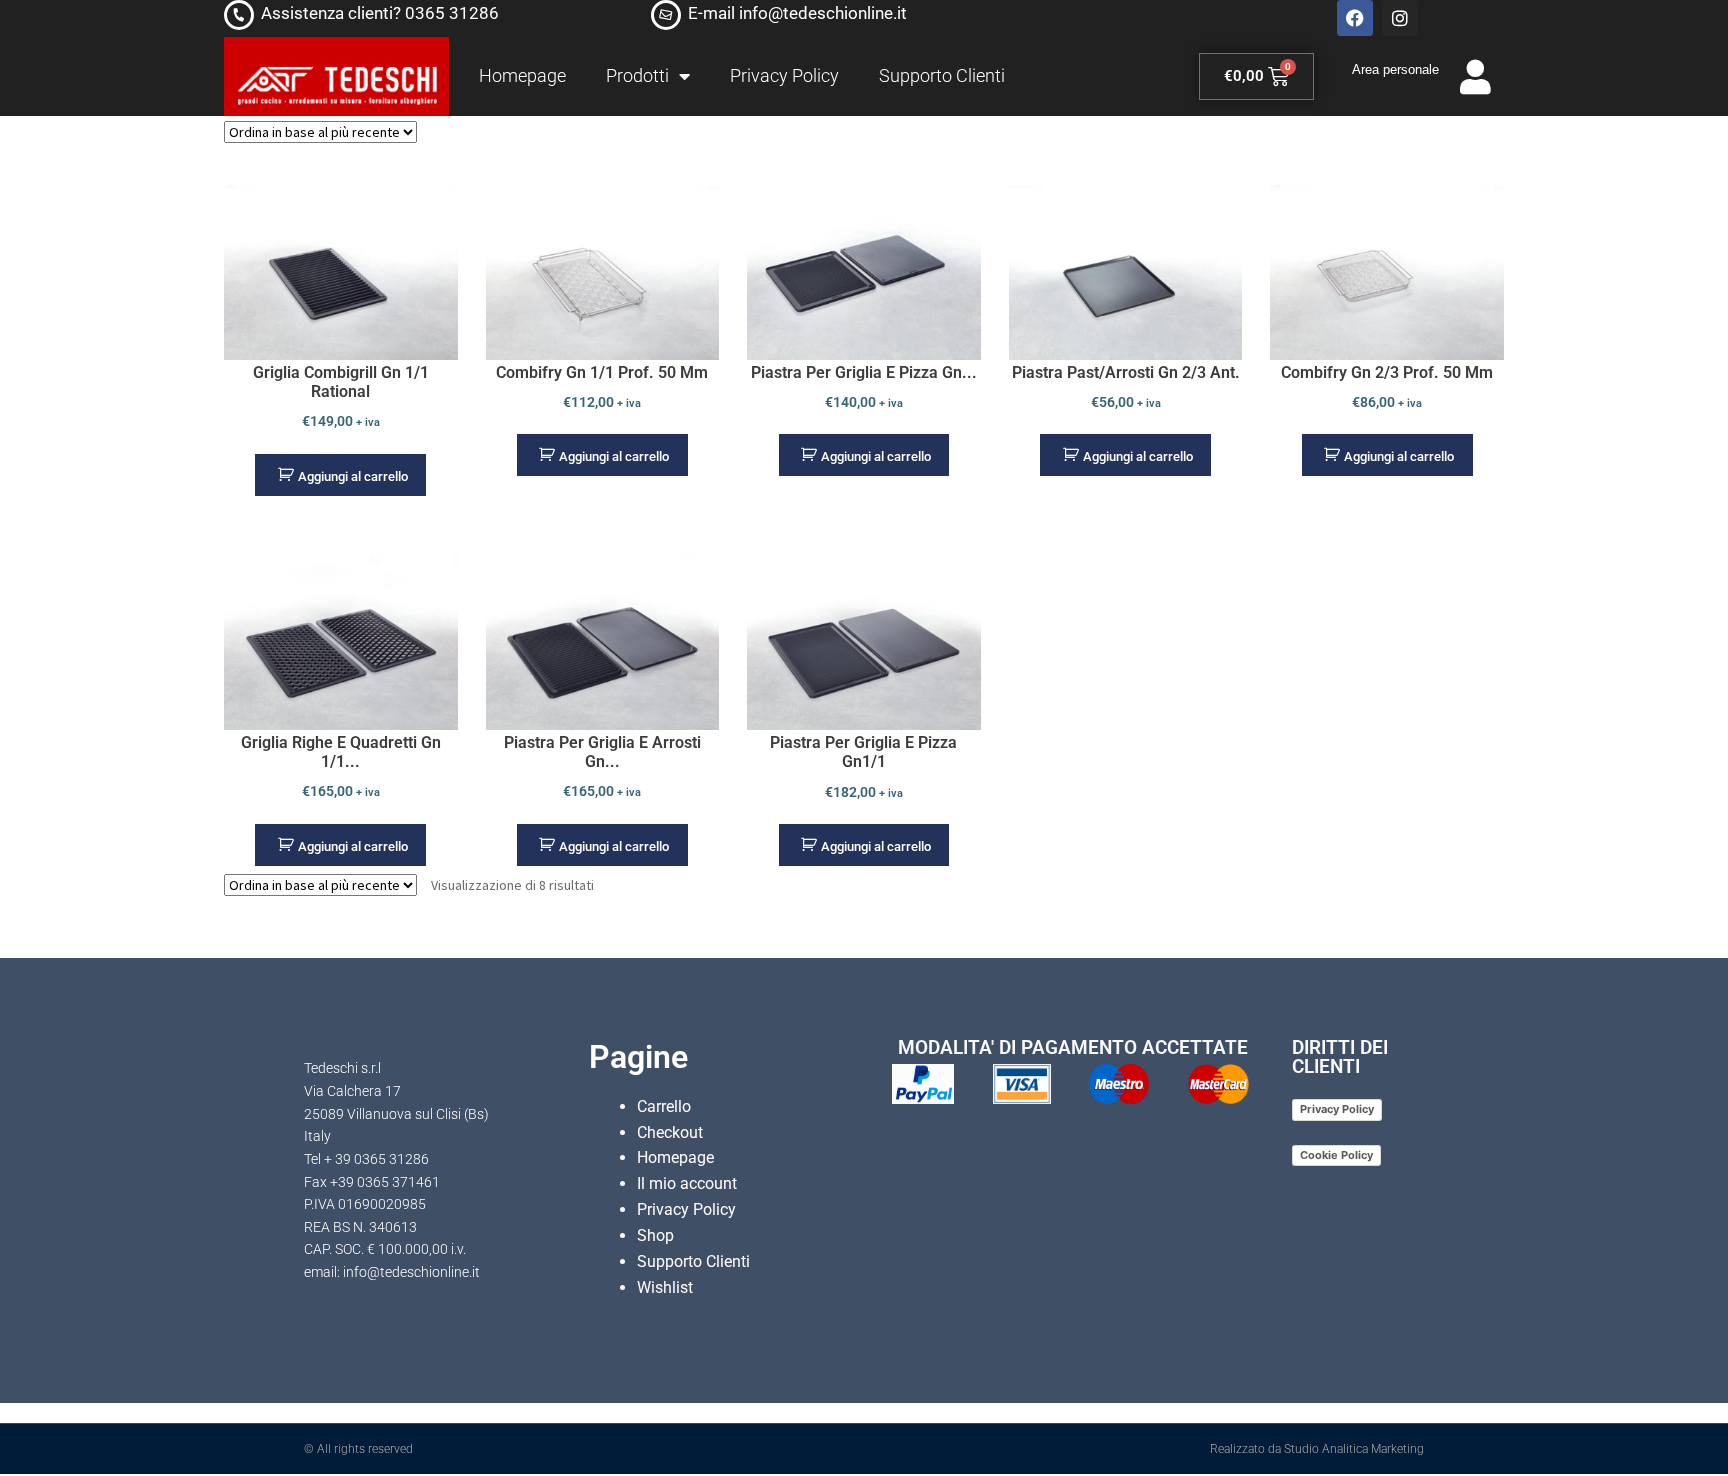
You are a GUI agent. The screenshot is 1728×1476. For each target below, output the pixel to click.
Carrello (664, 1106)
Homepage (522, 75)
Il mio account (687, 1183)
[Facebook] (1355, 18)
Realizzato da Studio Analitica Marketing (1317, 1449)
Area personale (1395, 69)
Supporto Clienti (942, 75)
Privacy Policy (784, 75)
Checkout (670, 1132)
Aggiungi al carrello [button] (353, 476)
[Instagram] (1400, 18)
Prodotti (637, 75)
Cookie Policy (1336, 1155)
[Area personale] (1475, 76)
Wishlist (665, 1287)
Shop (655, 1235)
